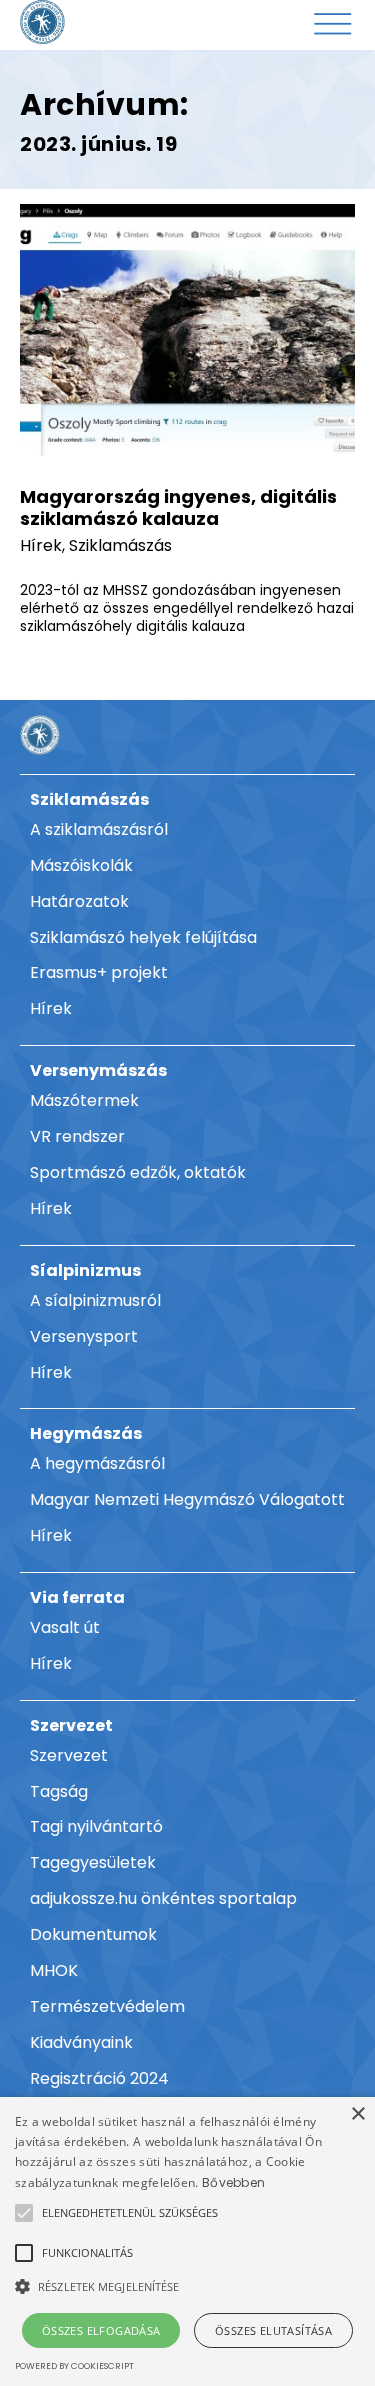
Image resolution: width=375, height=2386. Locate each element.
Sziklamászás (120, 545)
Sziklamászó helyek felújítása (143, 937)
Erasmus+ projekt (99, 972)
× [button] (357, 2114)
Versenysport (84, 1336)
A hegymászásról (97, 1463)
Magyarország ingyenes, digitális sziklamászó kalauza (178, 508)
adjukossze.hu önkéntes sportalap (163, 1898)
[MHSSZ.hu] (42, 22)
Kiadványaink (81, 2042)
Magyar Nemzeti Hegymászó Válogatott (187, 1499)
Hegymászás (86, 1433)
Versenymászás (98, 1070)
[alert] (187, 2241)
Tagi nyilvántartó (96, 1826)
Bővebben (233, 2182)
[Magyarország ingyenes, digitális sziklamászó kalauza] (187, 330)
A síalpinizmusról (95, 1300)
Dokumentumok (93, 1934)
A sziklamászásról (99, 829)
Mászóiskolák (81, 865)
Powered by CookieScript (74, 2366)
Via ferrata (77, 1597)
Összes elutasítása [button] (273, 2330)
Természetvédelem (107, 2006)
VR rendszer (77, 1136)
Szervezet (71, 1725)
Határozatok (79, 901)
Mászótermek (84, 1100)
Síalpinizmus (85, 1270)
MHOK (54, 1970)
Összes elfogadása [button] (101, 2330)
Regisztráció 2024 (99, 2078)
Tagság (59, 1791)
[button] (130, 2213)
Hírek (41, 545)
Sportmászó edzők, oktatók (138, 1172)
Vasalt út (65, 1627)
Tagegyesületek (93, 1862)
